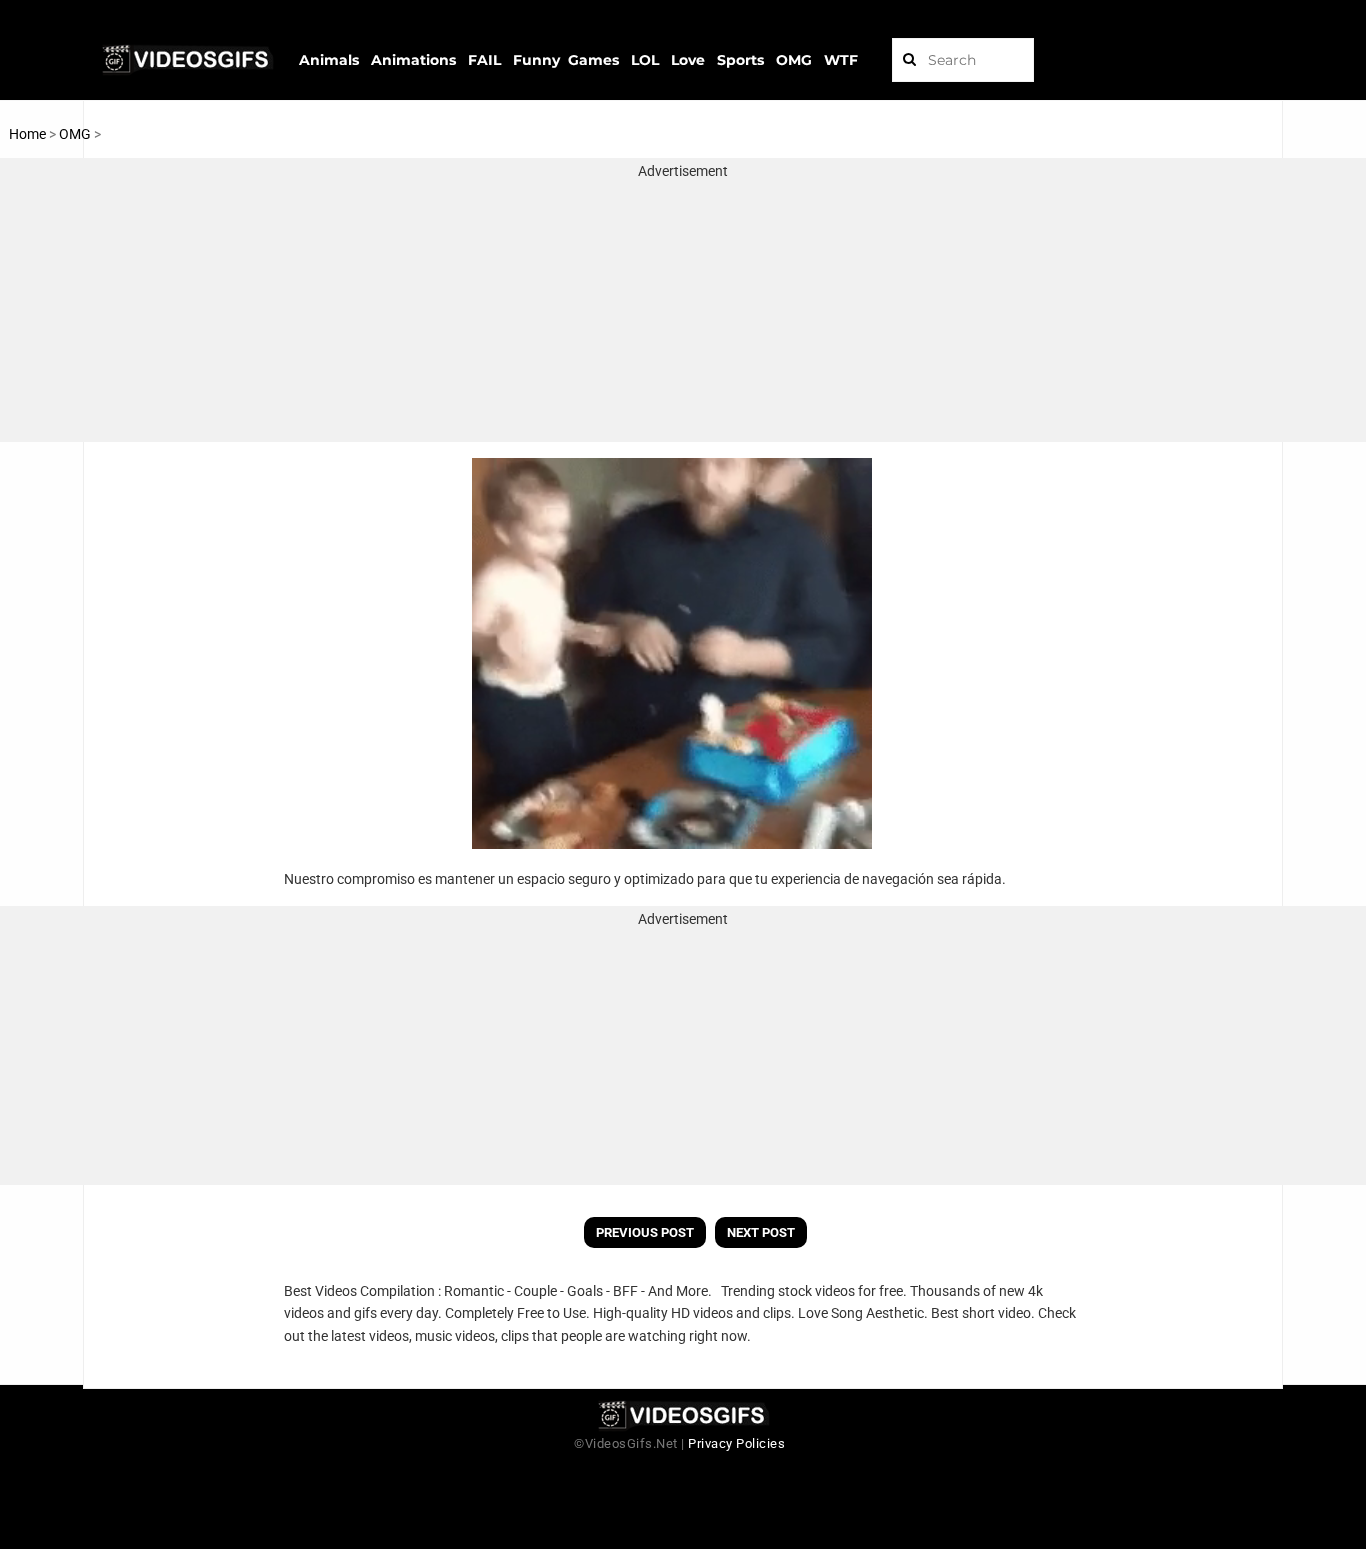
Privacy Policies (736, 1443)
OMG (76, 134)
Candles (129, 134)
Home (27, 134)
